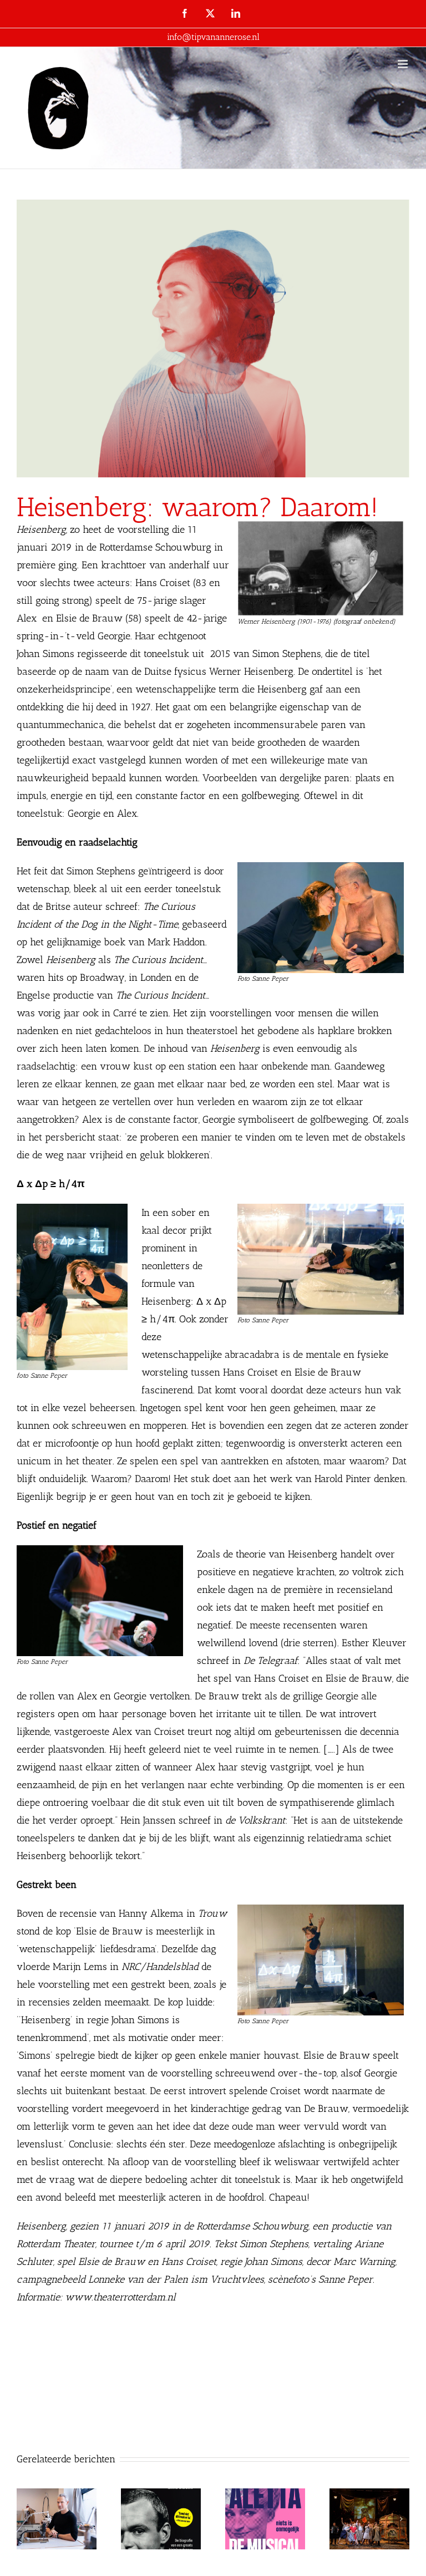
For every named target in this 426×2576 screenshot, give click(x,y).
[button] (25, 2519)
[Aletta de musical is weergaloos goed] (265, 2494)
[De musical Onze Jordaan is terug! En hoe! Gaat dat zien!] (369, 2494)
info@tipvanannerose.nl (213, 37)
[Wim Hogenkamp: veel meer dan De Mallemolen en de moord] (161, 2494)
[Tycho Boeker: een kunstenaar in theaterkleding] (57, 2494)
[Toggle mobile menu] (404, 64)
